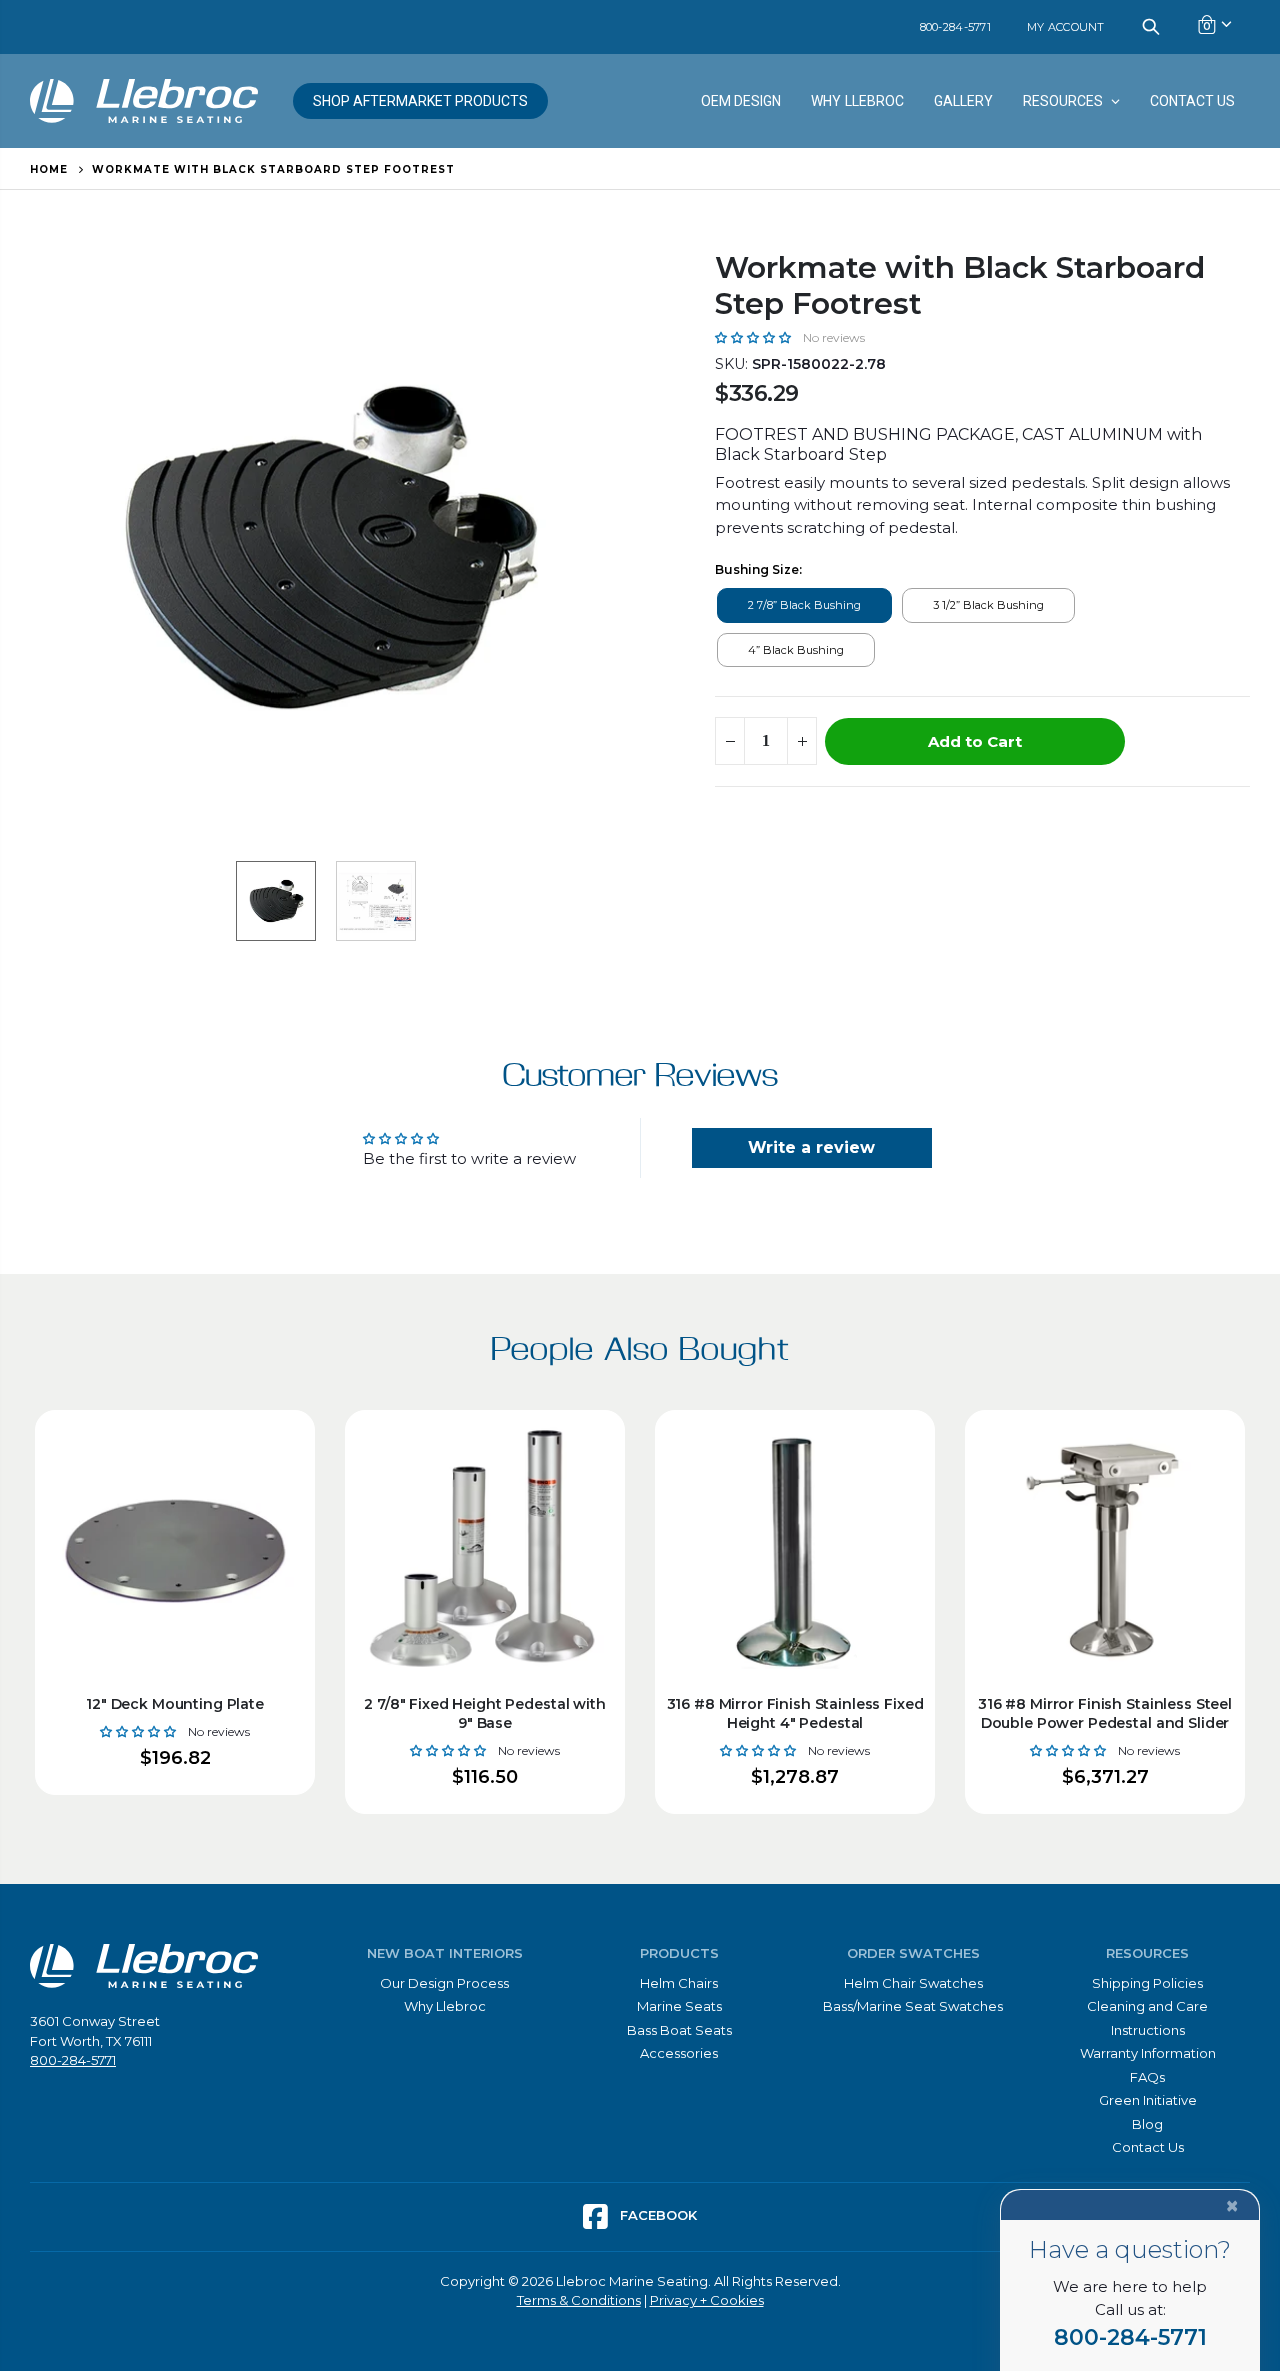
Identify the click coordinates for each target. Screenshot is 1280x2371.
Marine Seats (679, 2006)
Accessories (679, 2053)
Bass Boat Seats (679, 2030)
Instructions (1148, 2030)
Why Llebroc (445, 2006)
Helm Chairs (679, 1983)
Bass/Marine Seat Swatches (913, 2006)
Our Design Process (444, 1983)
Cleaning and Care (1147, 2006)
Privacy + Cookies (707, 2300)
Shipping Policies (1147, 1983)
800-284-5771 (955, 27)
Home (49, 169)
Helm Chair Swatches (913, 1983)
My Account (1066, 27)
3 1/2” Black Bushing (988, 605)
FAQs (1147, 2077)
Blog (1147, 2124)
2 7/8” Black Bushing (804, 605)
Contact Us (1148, 2147)
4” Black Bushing (796, 650)
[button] (755, 337)
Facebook (656, 2215)
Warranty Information (1148, 2053)
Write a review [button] (811, 1147)
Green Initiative (1148, 2100)
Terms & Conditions (579, 2300)
